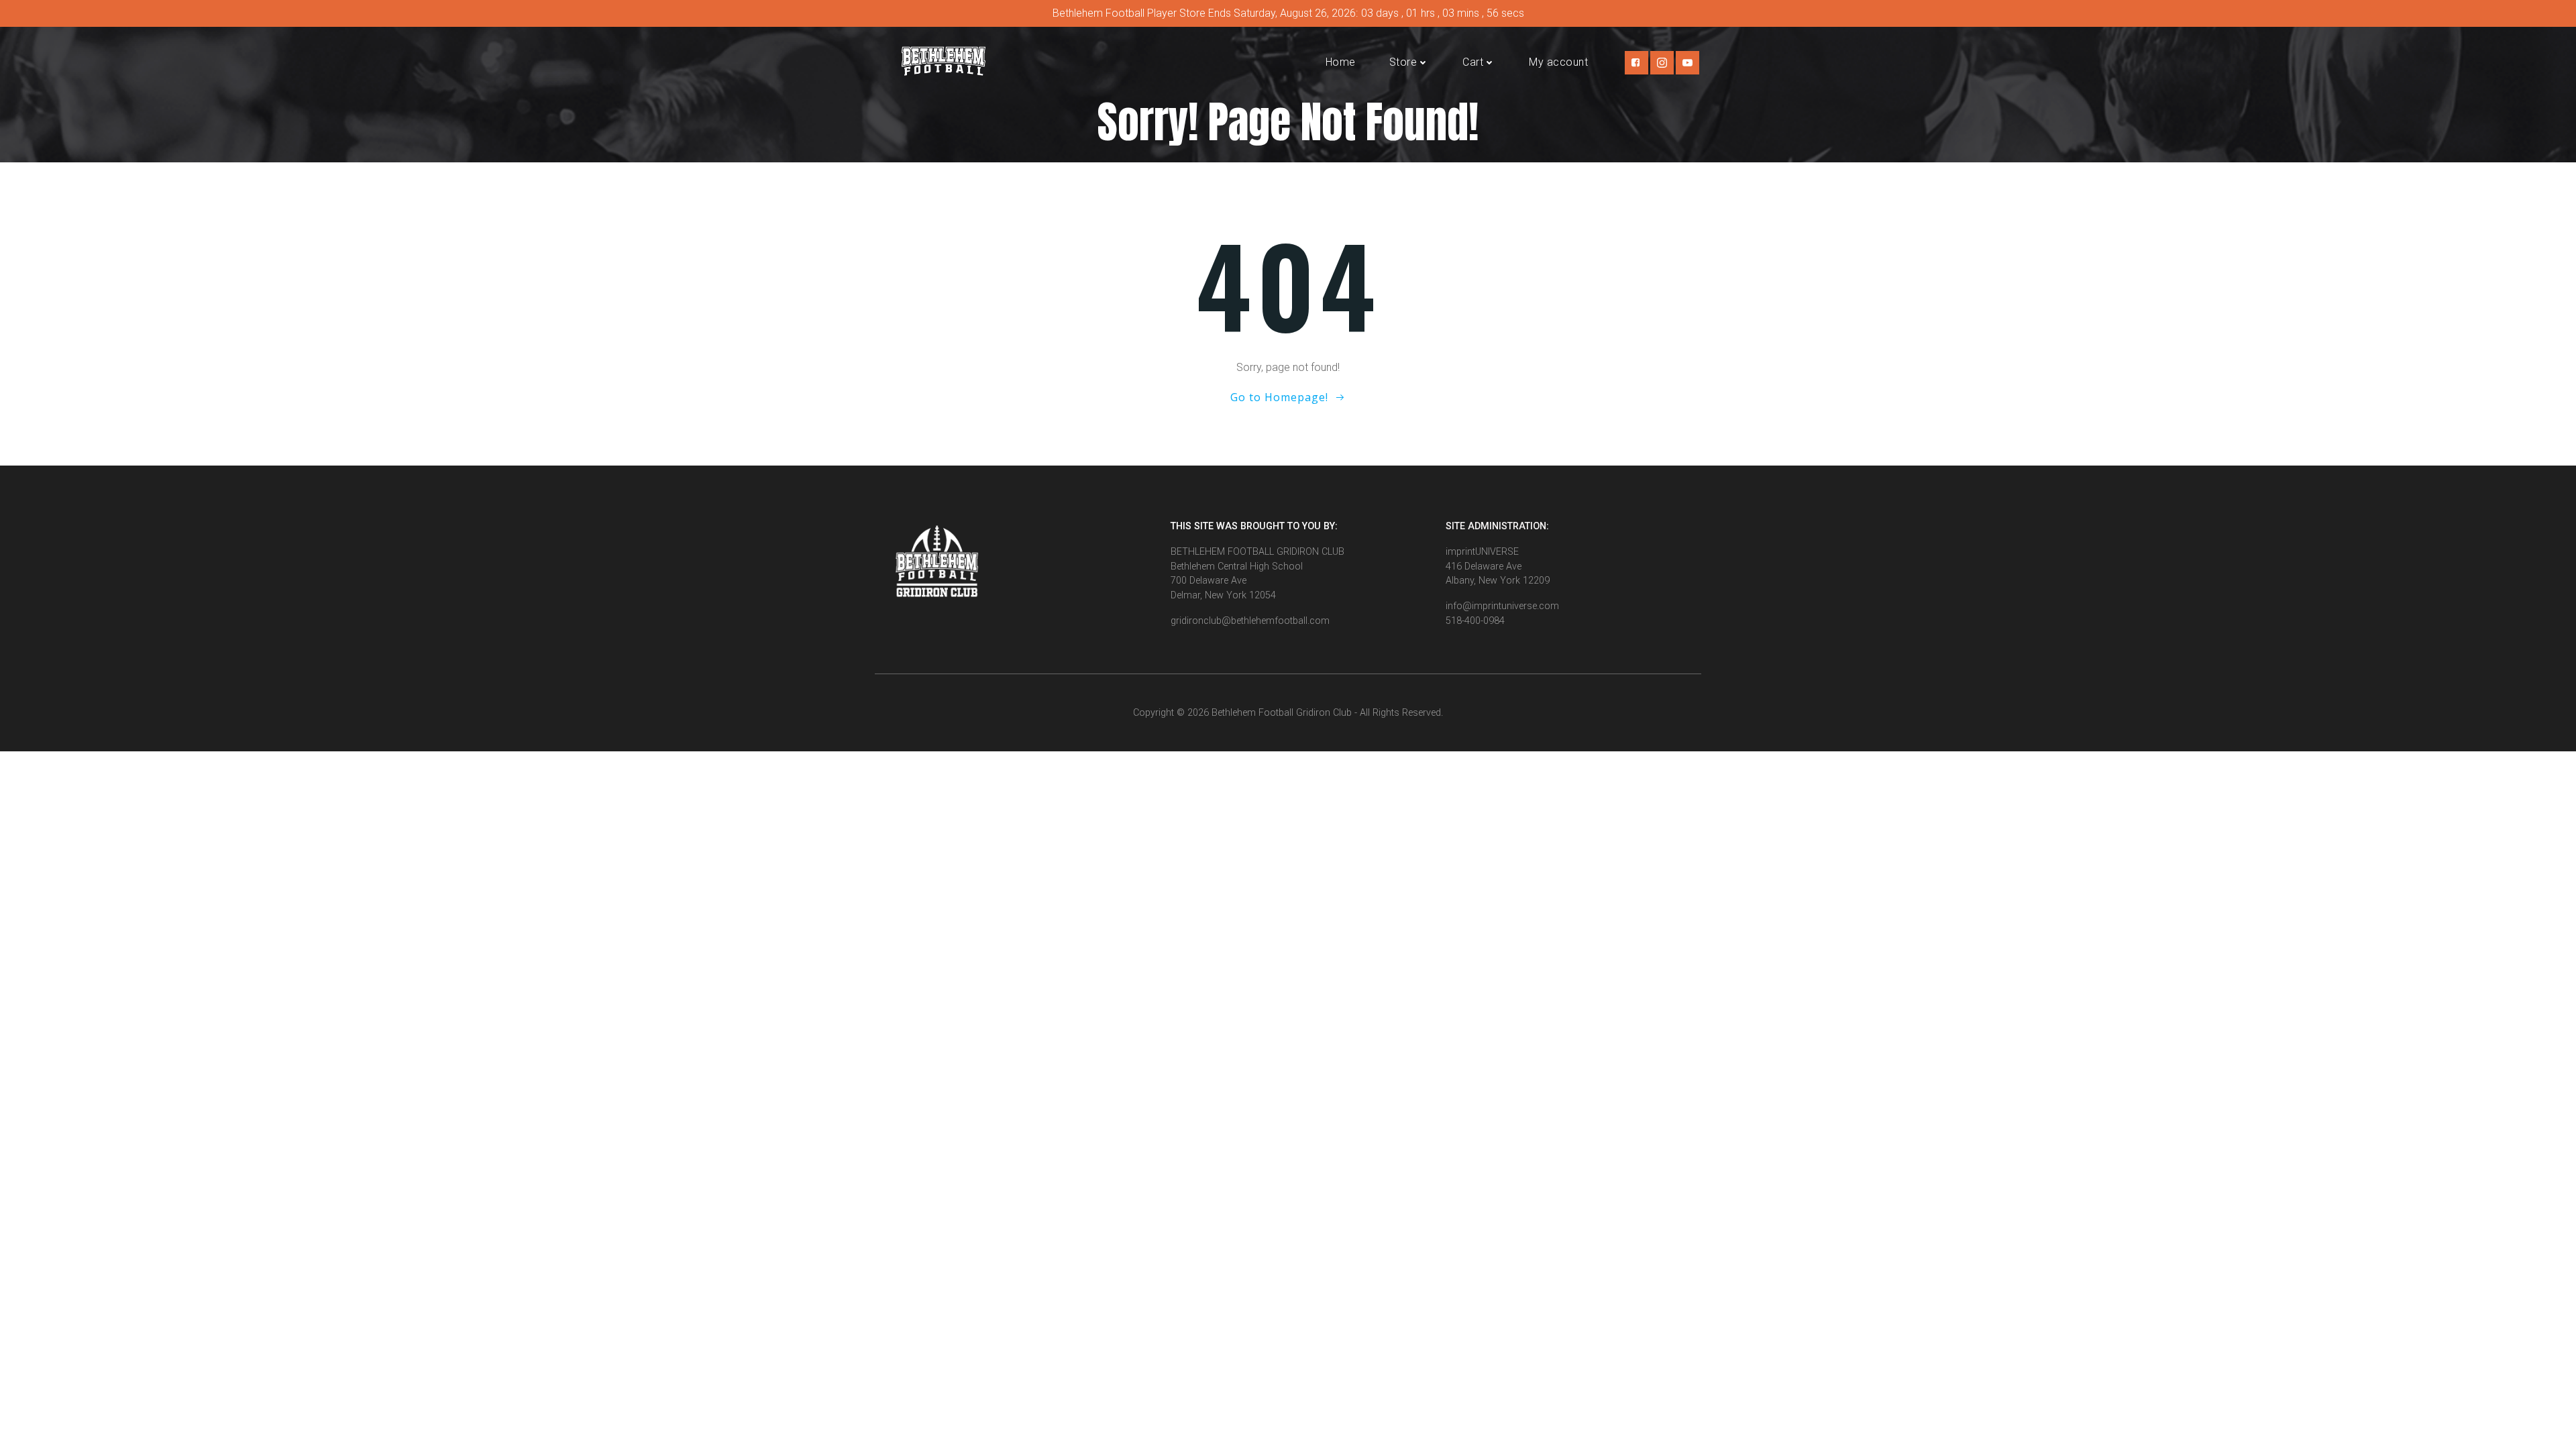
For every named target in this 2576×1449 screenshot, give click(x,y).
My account (1558, 62)
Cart (1473, 62)
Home (1341, 62)
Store (1403, 62)
